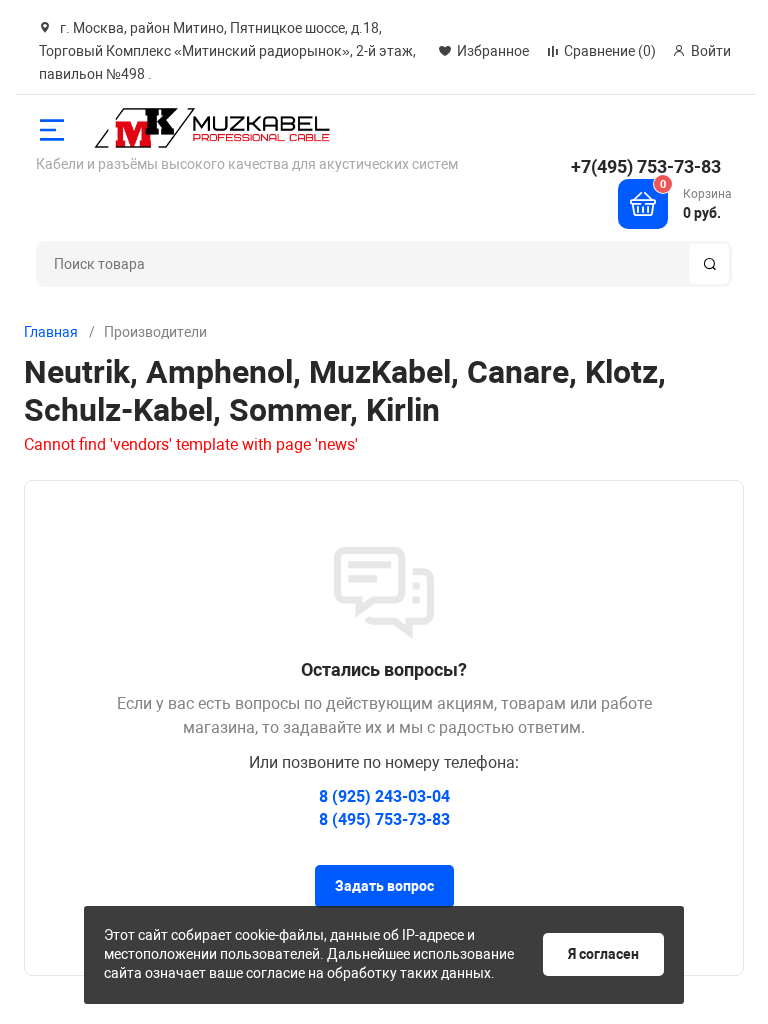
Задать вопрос (384, 886)
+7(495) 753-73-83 (646, 166)
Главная (51, 332)
